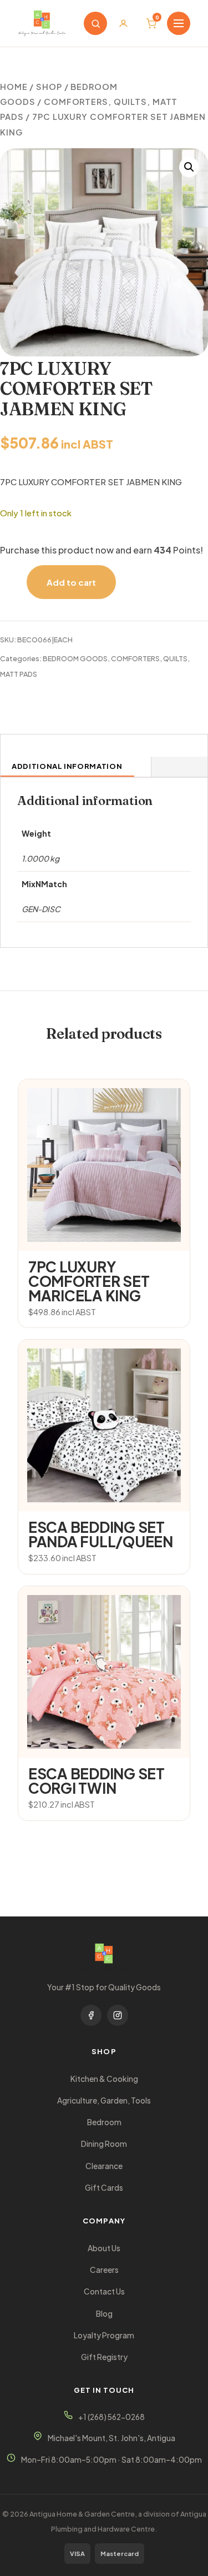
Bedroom (104, 2122)
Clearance (104, 2166)
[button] (189, 167)
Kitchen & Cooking (104, 2079)
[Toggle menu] (179, 23)
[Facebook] (91, 2015)
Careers (104, 2270)
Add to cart (71, 582)
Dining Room (104, 2144)
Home (14, 87)
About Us (104, 2248)
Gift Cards (104, 2188)
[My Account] (123, 23)
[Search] (95, 23)
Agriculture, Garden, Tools (104, 2100)
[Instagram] (118, 2015)
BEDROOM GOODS (75, 658)
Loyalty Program (104, 2335)
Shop (49, 87)
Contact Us (104, 2291)
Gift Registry (104, 2357)
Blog (104, 2314)
